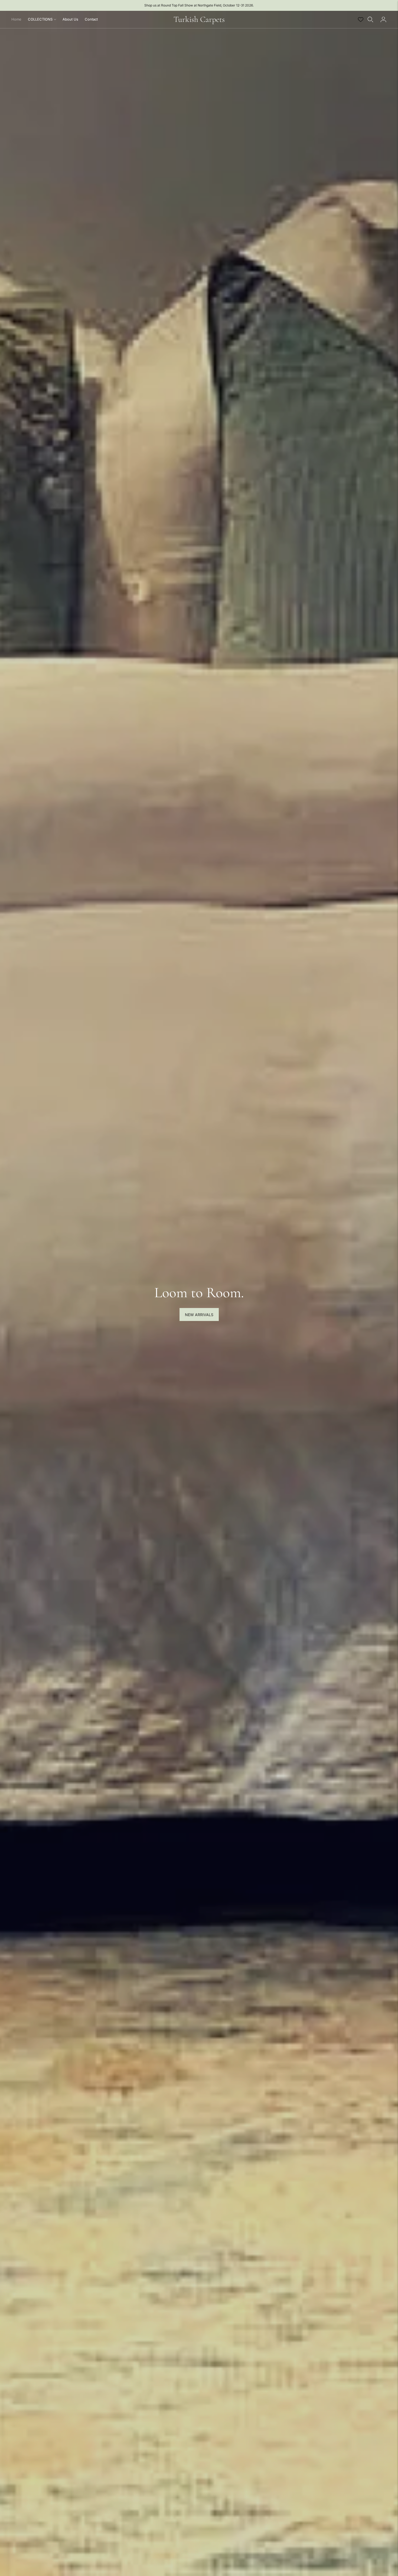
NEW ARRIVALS (199, 1315)
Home (16, 19)
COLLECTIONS (40, 19)
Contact (91, 19)
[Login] (383, 19)
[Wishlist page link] (361, 19)
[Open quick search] (370, 19)
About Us (70, 19)
